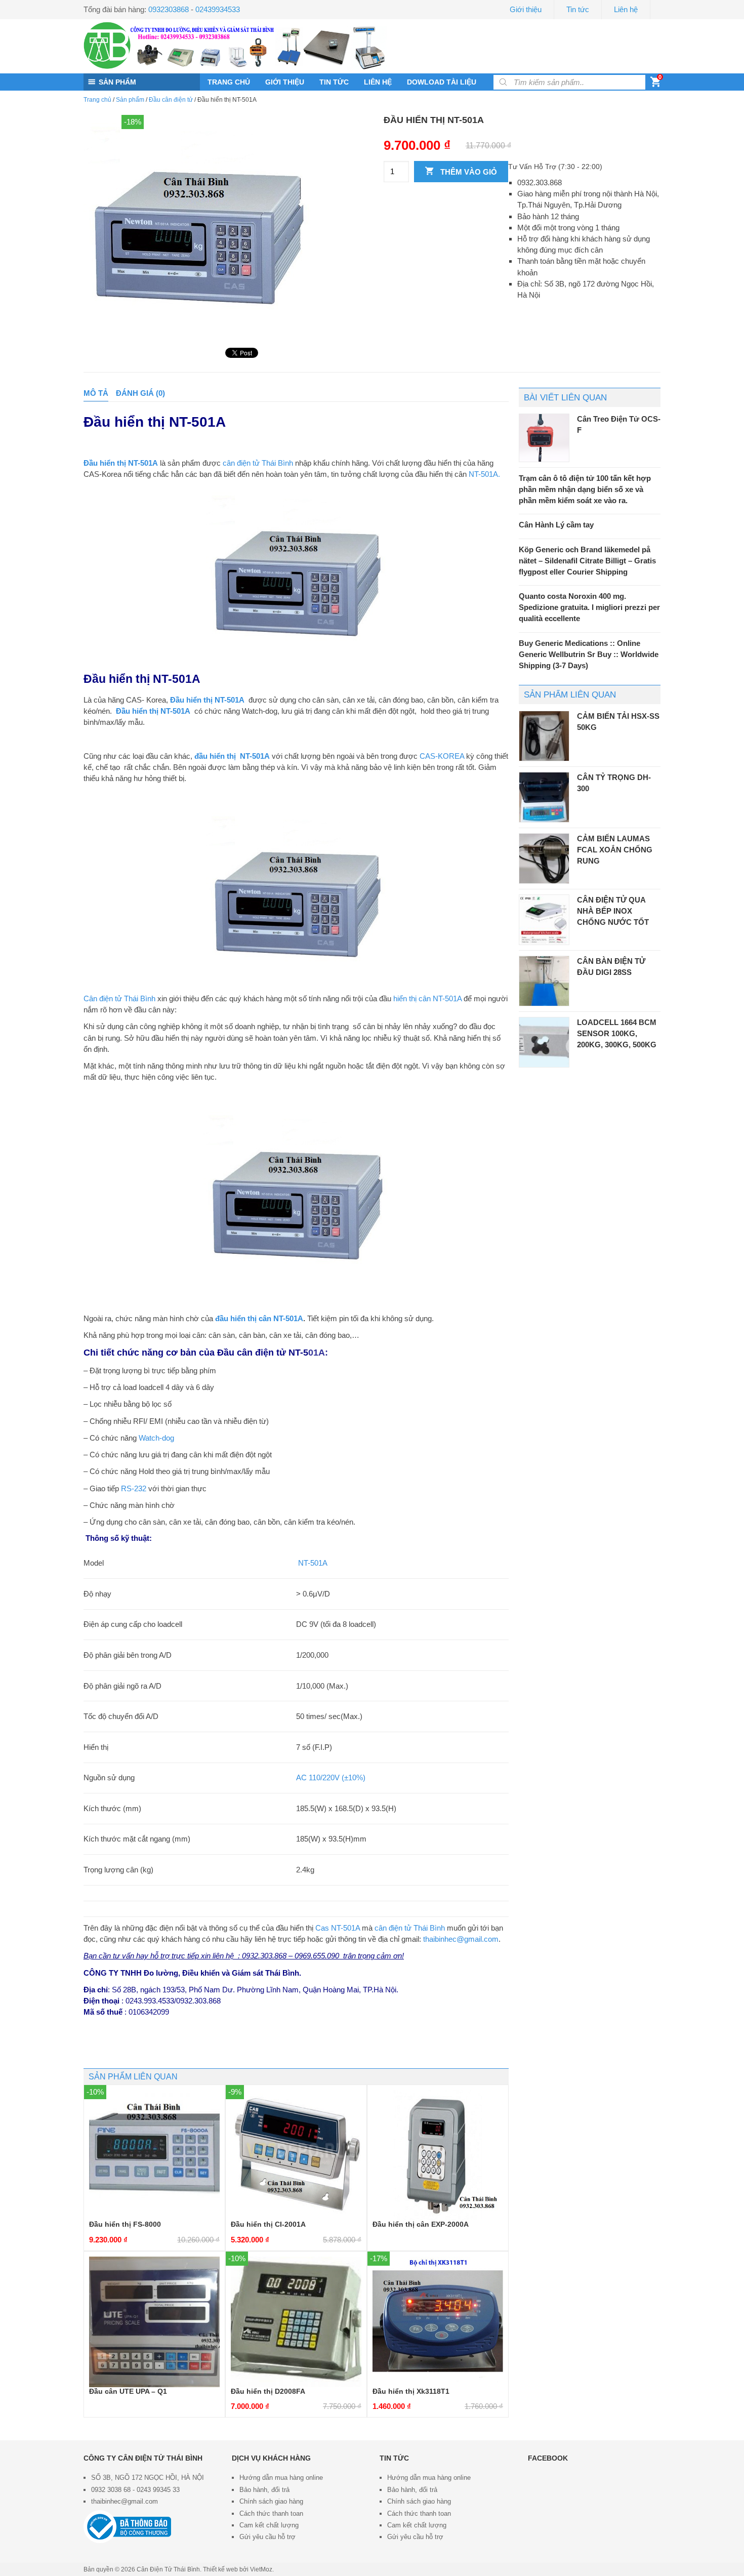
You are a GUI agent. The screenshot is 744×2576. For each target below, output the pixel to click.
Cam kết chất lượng (269, 2525)
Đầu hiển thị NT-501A (153, 711)
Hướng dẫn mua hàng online (281, 2478)
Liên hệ (626, 9)
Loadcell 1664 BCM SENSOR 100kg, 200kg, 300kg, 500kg (617, 1033)
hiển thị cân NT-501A (426, 998)
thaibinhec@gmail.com (461, 1939)
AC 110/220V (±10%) (331, 1777)
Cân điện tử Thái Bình (119, 998)
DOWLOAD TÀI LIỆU (442, 82)
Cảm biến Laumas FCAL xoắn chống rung (615, 850)
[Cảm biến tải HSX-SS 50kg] (544, 736)
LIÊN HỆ (378, 82)
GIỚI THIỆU (285, 82)
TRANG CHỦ (229, 82)
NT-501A (312, 1563)
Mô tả (96, 393)
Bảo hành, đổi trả (264, 2490)
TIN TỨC (334, 82)
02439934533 (218, 9)
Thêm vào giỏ (468, 172)
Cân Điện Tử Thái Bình (168, 2569)
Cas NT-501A (338, 1928)
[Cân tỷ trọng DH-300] (544, 797)
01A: (273, 1352)
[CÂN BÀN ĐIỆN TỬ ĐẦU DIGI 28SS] (544, 981)
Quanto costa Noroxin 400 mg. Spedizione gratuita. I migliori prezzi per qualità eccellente (589, 607)
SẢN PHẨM (117, 82)
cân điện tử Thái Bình (258, 463)
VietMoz (261, 2569)
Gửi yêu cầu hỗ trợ (267, 2537)
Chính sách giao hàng (271, 2501)
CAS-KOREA (442, 756)
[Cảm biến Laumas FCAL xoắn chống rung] (544, 858)
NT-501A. (484, 474)
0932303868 (169, 9)
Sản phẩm (130, 100)
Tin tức (578, 9)
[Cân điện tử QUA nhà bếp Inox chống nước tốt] (544, 920)
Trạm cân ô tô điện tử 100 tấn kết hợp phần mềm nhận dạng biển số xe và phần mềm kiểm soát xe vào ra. (585, 489)
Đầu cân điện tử (171, 100)
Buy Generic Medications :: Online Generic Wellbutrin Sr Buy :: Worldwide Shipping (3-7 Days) (589, 654)
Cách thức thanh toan (271, 2513)
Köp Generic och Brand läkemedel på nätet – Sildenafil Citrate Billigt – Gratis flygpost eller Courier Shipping (587, 561)
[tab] (96, 393)
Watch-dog (156, 1438)
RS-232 (134, 1488)
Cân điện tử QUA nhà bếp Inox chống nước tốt (613, 911)
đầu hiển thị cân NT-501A (259, 1318)
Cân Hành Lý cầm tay (556, 525)
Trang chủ (97, 100)
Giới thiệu (526, 9)
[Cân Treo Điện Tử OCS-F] (544, 438)
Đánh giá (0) (140, 393)
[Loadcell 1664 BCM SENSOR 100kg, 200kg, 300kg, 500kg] (544, 1042)
